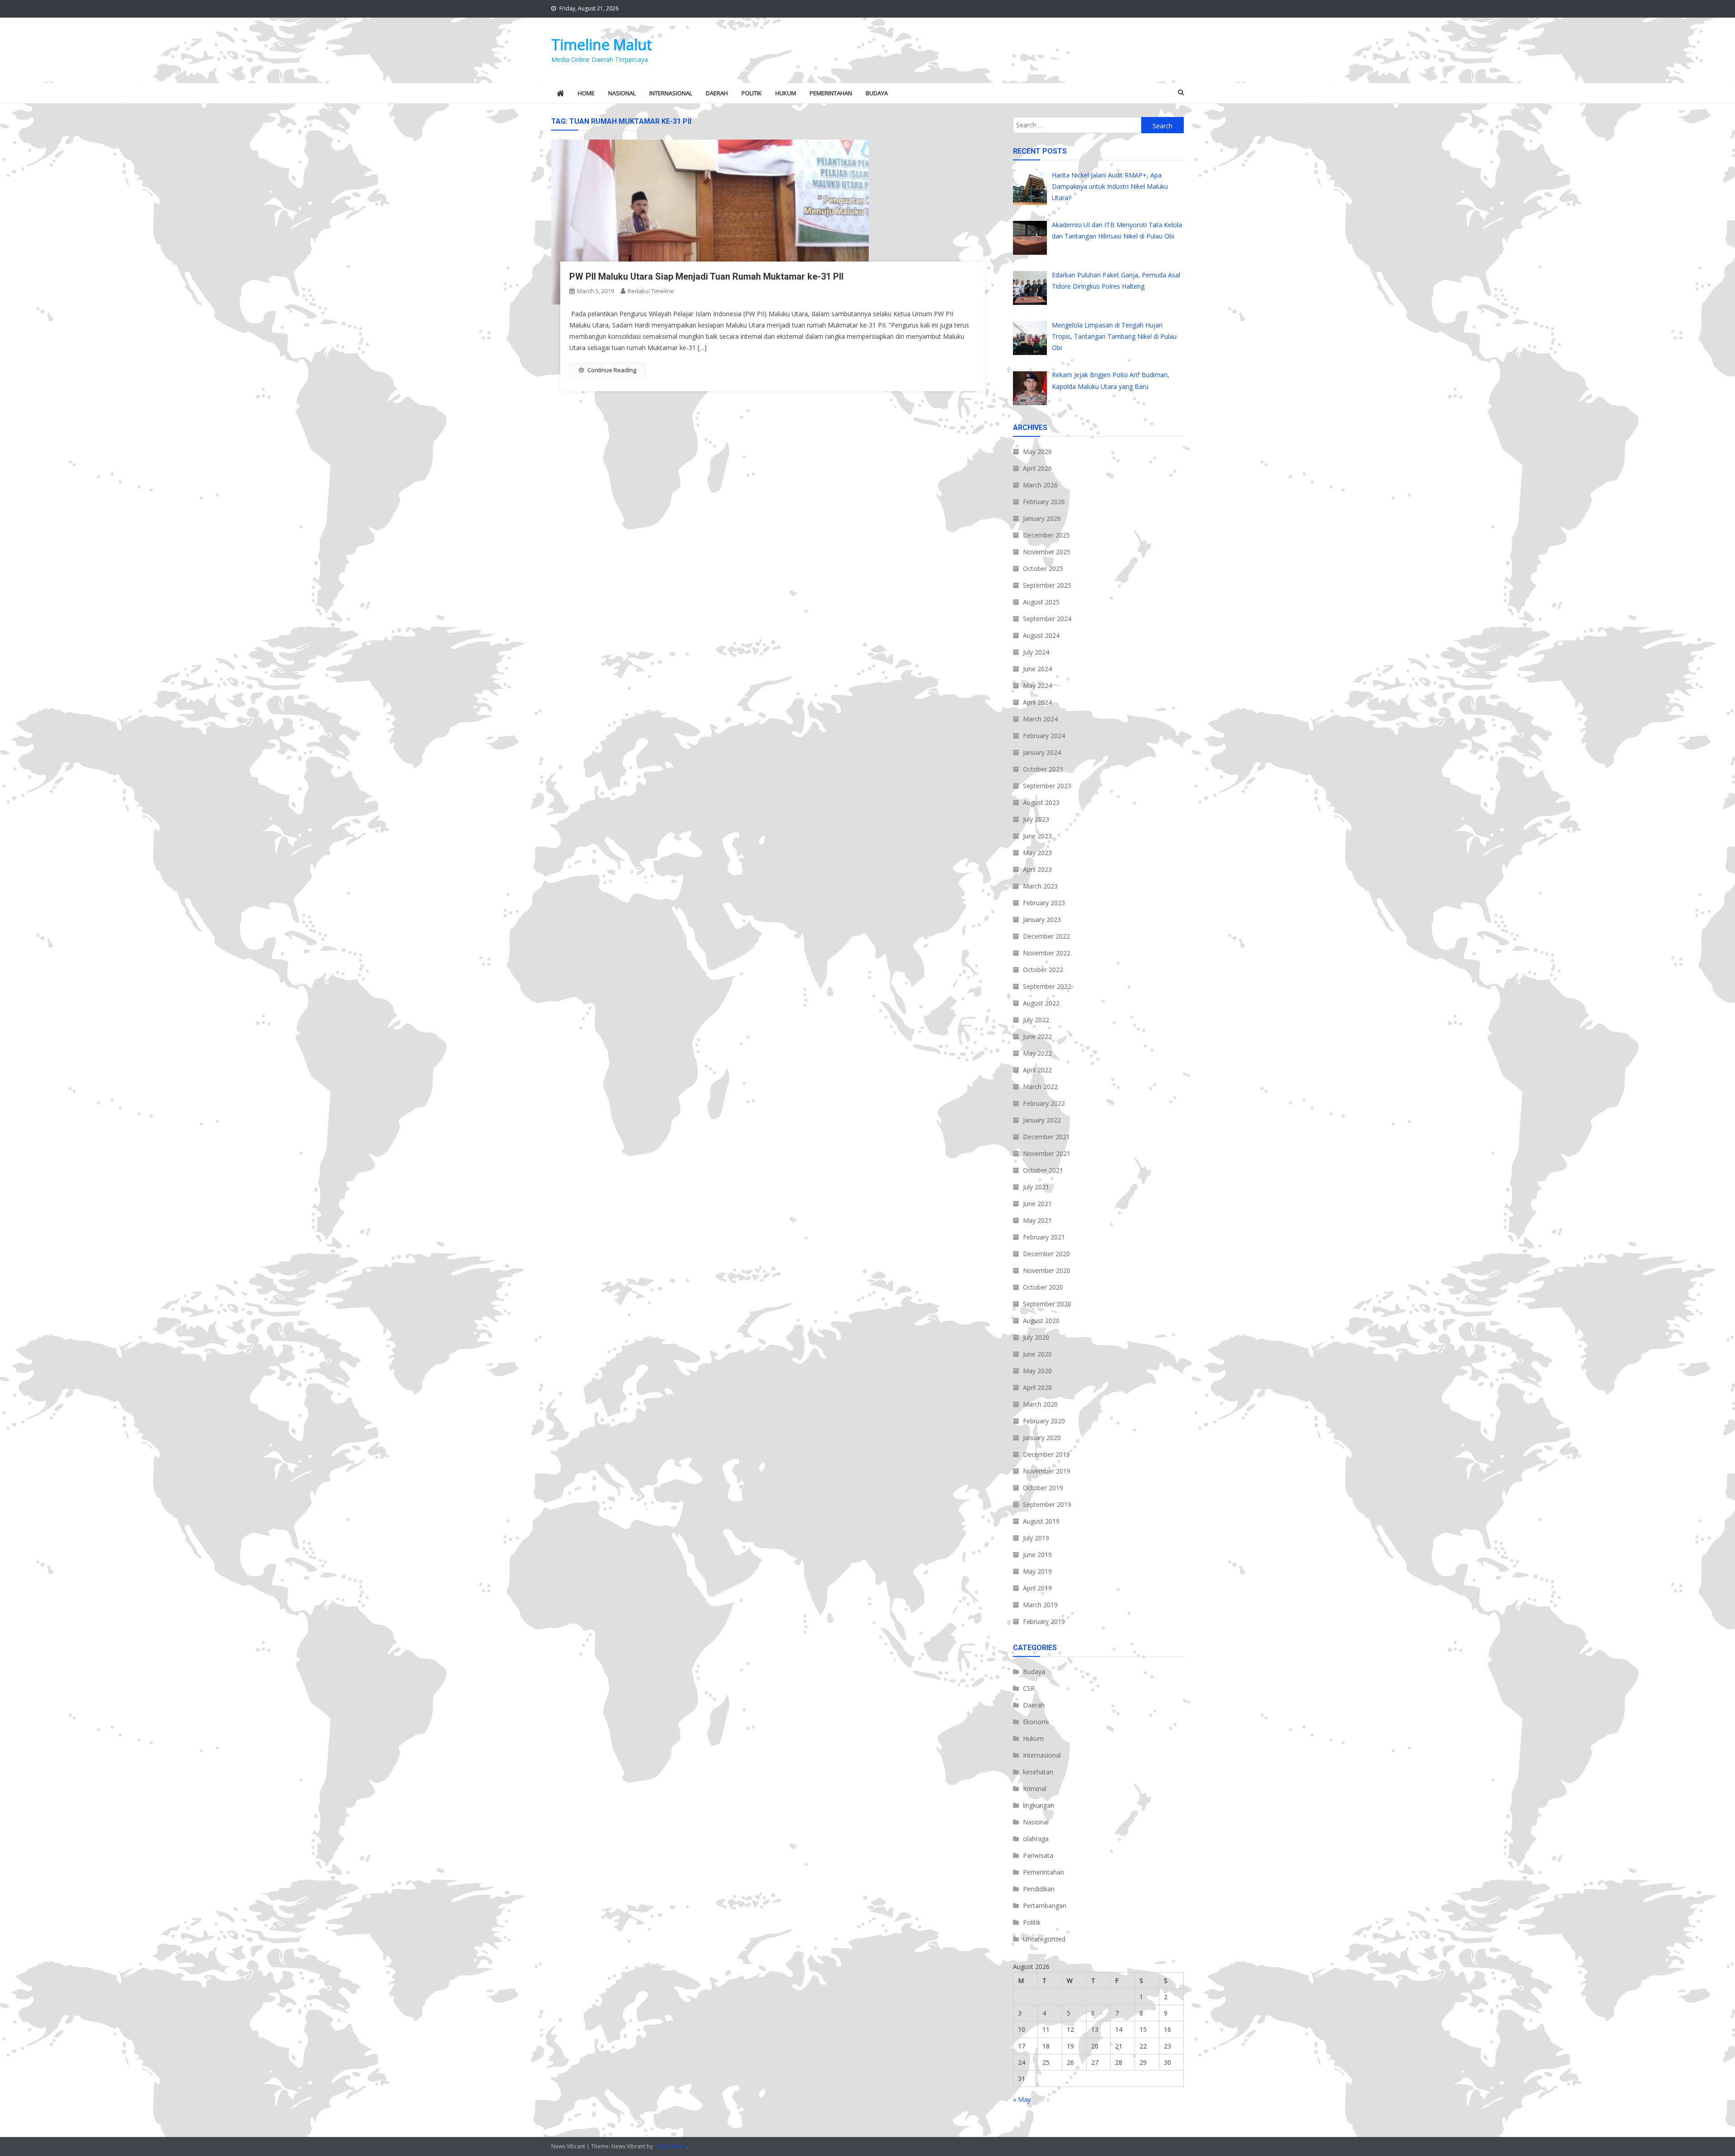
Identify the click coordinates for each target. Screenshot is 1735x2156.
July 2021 (1036, 1187)
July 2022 (1036, 1020)
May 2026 (1037, 451)
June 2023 (1037, 836)
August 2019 (1041, 1521)
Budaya (877, 93)
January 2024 (1042, 752)
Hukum (786, 93)
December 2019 (1046, 1454)
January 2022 (1042, 1120)
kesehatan (1038, 1772)
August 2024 (1041, 635)
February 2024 (1044, 736)
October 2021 (1043, 1170)
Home (586, 93)
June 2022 (1037, 1036)
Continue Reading (612, 370)
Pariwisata (1038, 1855)
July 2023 (1036, 819)
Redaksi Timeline (651, 291)
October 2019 (1043, 1488)
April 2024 (1037, 702)
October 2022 (1043, 970)
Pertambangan (1045, 1906)
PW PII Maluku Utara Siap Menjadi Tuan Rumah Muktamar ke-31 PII (706, 276)
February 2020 (1044, 1421)
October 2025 (1043, 568)
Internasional (671, 93)
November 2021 (1047, 1153)
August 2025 (1041, 602)
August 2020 (1041, 1321)
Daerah (717, 93)
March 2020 (1040, 1404)
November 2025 (1047, 552)
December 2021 (1046, 1137)
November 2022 (1047, 953)
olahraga (1036, 1839)
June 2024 (1037, 669)
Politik (752, 93)
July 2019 (1036, 1538)
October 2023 (1043, 769)
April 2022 (1037, 1070)
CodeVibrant (671, 2146)
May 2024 (1037, 685)
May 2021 (1037, 1220)
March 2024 (1040, 719)
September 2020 (1047, 1304)
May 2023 (1037, 853)
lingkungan (1039, 1805)
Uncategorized (1044, 1939)
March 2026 (1040, 485)
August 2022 (1041, 1003)
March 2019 (1040, 1605)
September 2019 (1047, 1504)
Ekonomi (1036, 1722)
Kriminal (1035, 1789)
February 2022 (1044, 1103)
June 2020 (1037, 1354)
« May (1022, 2099)
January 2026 (1042, 518)
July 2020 (1036, 1337)
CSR (1029, 1688)
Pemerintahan (831, 93)
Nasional (622, 93)
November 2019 (1047, 1471)
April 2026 (1037, 468)
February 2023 (1044, 903)
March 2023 (1040, 886)
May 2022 (1037, 1053)
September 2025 (1047, 585)
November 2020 (1047, 1270)
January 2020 (1042, 1438)
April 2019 (1037, 1588)
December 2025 (1046, 535)
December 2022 (1046, 936)
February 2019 (1044, 1621)
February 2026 (1044, 502)
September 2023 (1047, 786)
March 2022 (1040, 1087)
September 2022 (1047, 986)
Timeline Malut (602, 44)
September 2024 (1047, 619)
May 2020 (1037, 1371)
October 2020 (1043, 1287)
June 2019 (1037, 1555)
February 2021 (1044, 1237)
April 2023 (1037, 869)
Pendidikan (1039, 1889)
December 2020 (1046, 1254)
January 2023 (1042, 919)
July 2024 (1036, 652)
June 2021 (1037, 1204)
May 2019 (1037, 1571)
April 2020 (1037, 1387)
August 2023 (1041, 802)
